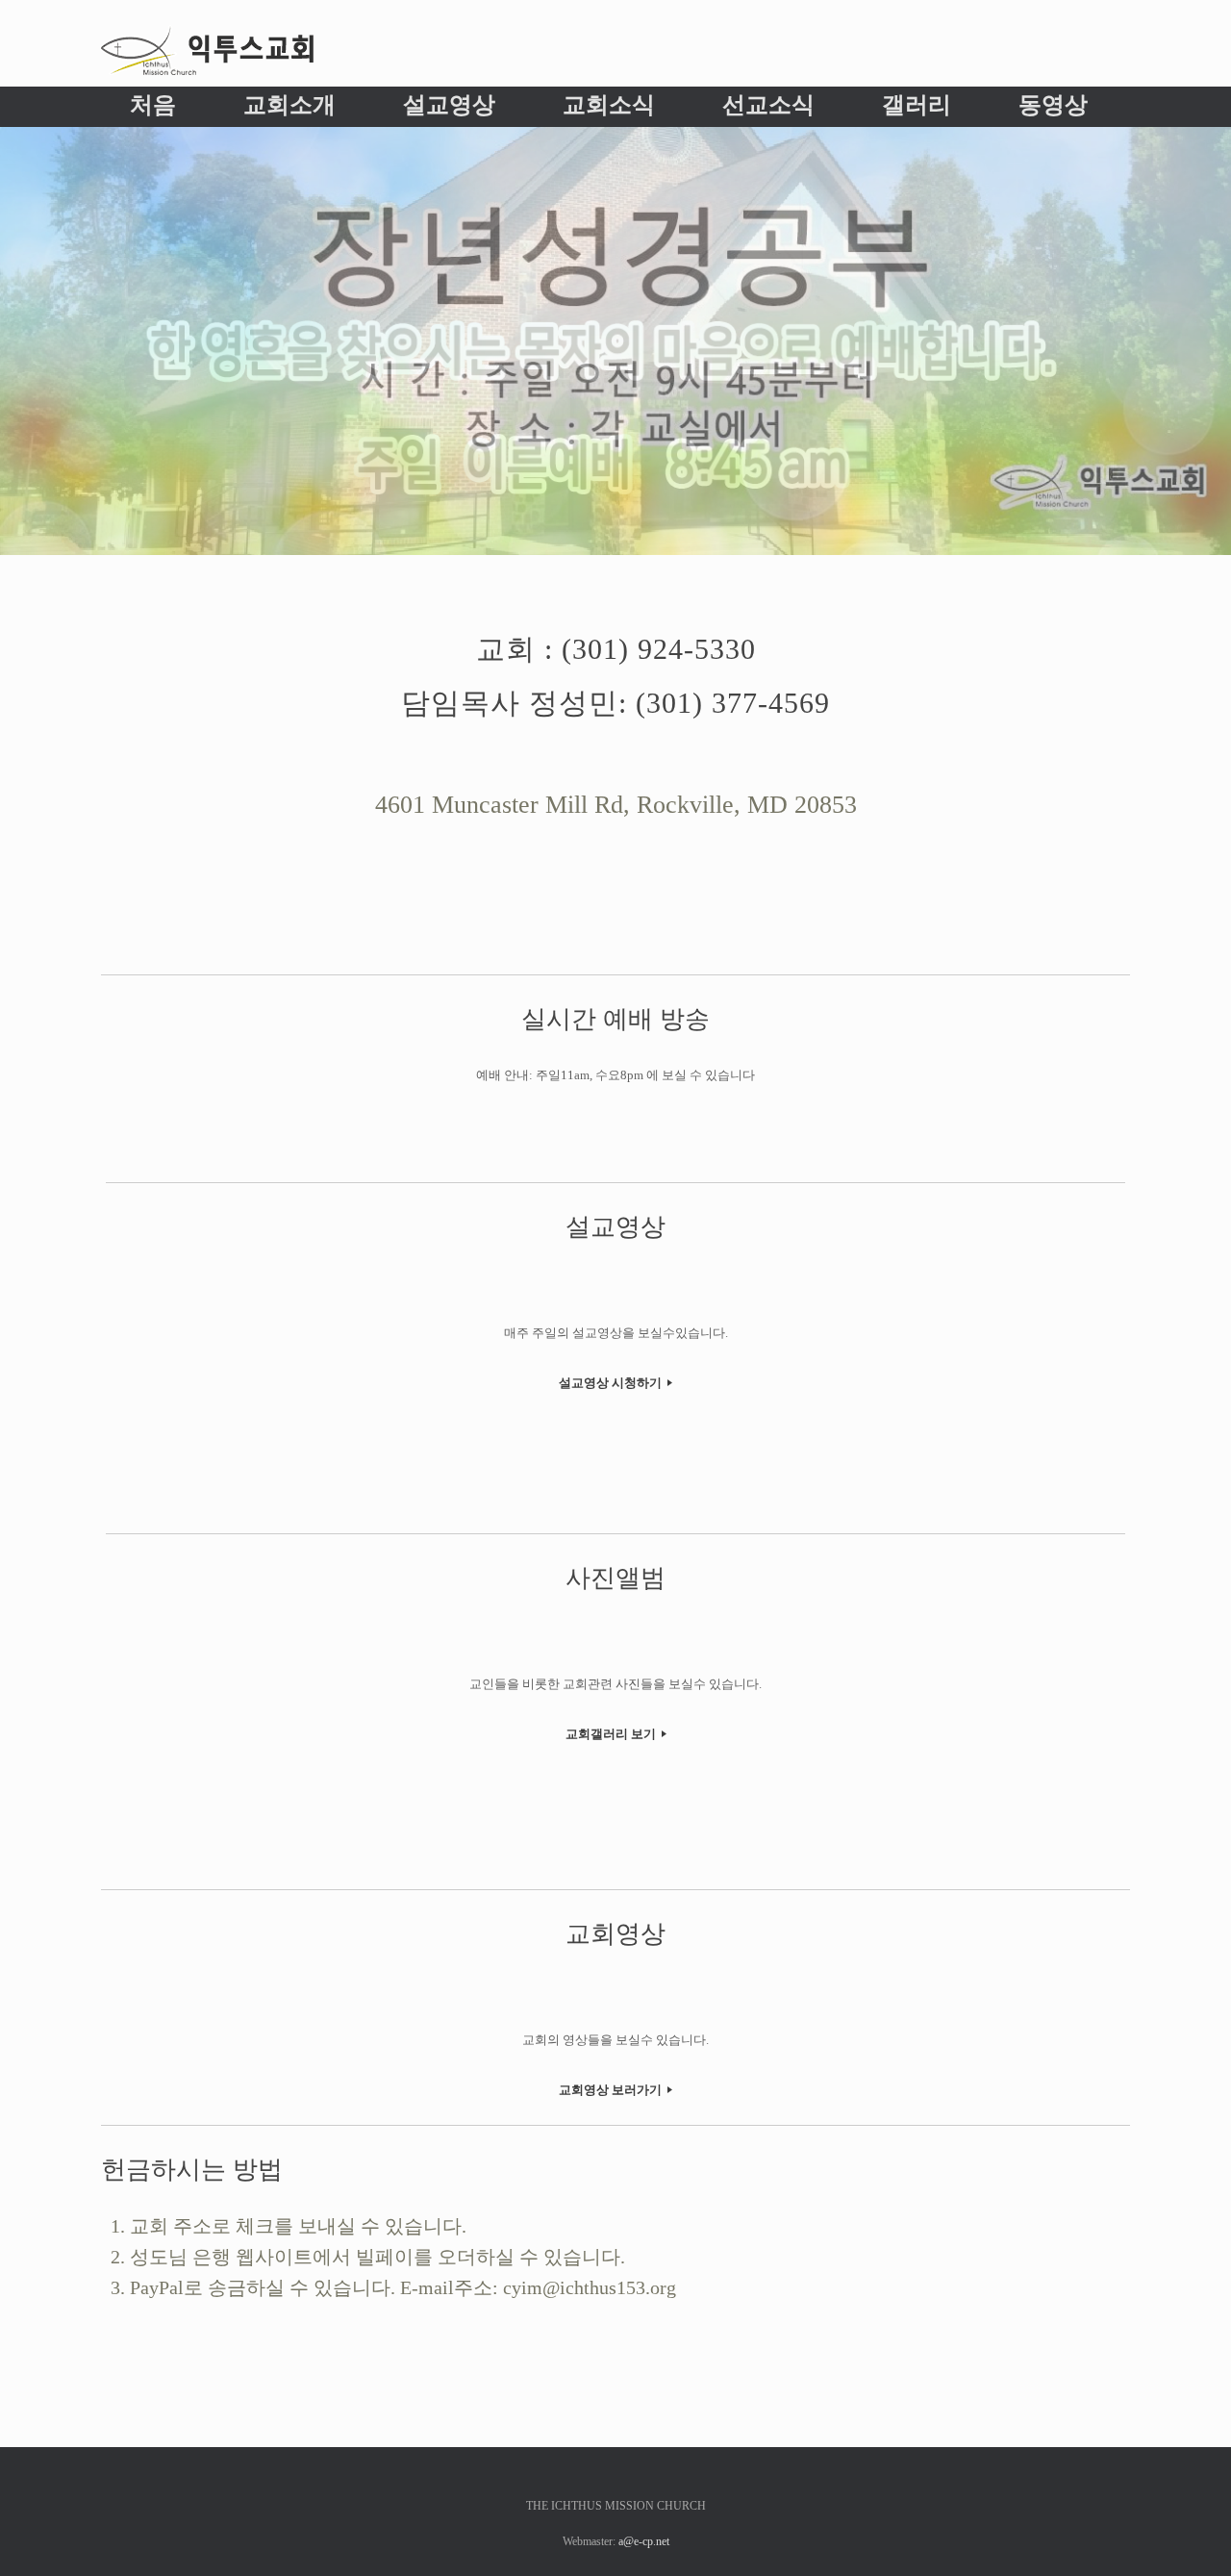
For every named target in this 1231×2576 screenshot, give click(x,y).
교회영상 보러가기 (612, 2090)
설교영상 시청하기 (612, 1383)
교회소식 (609, 105)
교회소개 (289, 105)
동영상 (1053, 105)
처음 (153, 105)
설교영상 (449, 105)
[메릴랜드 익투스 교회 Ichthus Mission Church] (207, 51)
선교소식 (768, 105)
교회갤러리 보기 (612, 1734)
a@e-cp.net (644, 2541)
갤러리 (917, 105)
